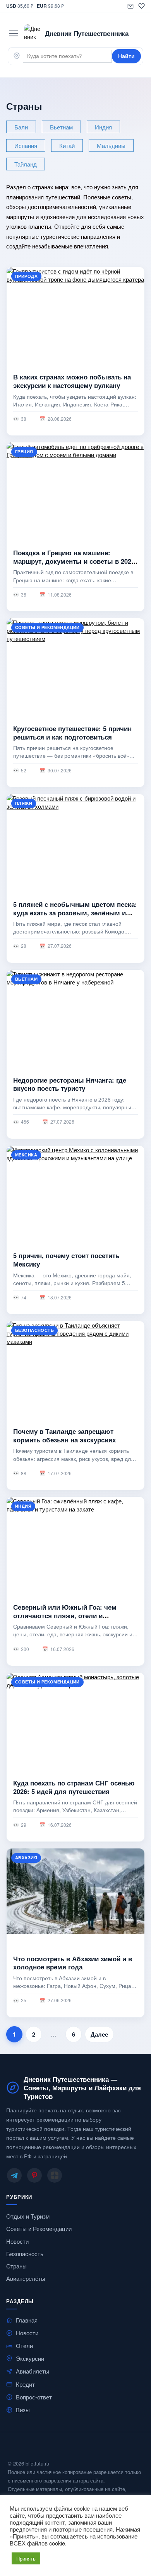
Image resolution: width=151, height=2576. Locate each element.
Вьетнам (61, 127)
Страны (16, 2266)
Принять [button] (26, 2558)
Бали (21, 127)
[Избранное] (142, 6)
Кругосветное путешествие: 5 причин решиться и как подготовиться (72, 733)
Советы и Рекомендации (39, 2229)
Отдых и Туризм (28, 2216)
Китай (67, 145)
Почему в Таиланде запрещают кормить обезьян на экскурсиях (64, 1435)
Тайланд (26, 164)
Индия (103, 127)
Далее (99, 2034)
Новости (17, 2241)
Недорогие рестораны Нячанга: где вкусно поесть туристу (70, 1084)
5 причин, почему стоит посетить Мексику (66, 1260)
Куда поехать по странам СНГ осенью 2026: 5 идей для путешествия (74, 1787)
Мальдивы (111, 145)
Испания (26, 145)
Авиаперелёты (26, 2278)
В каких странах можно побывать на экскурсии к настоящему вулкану (72, 381)
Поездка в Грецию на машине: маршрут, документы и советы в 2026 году (74, 561)
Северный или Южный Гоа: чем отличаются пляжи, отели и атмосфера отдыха (65, 1615)
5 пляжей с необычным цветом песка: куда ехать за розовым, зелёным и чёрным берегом (75, 912)
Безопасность (25, 2254)
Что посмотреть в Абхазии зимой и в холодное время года (73, 1962)
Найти (126, 56)
